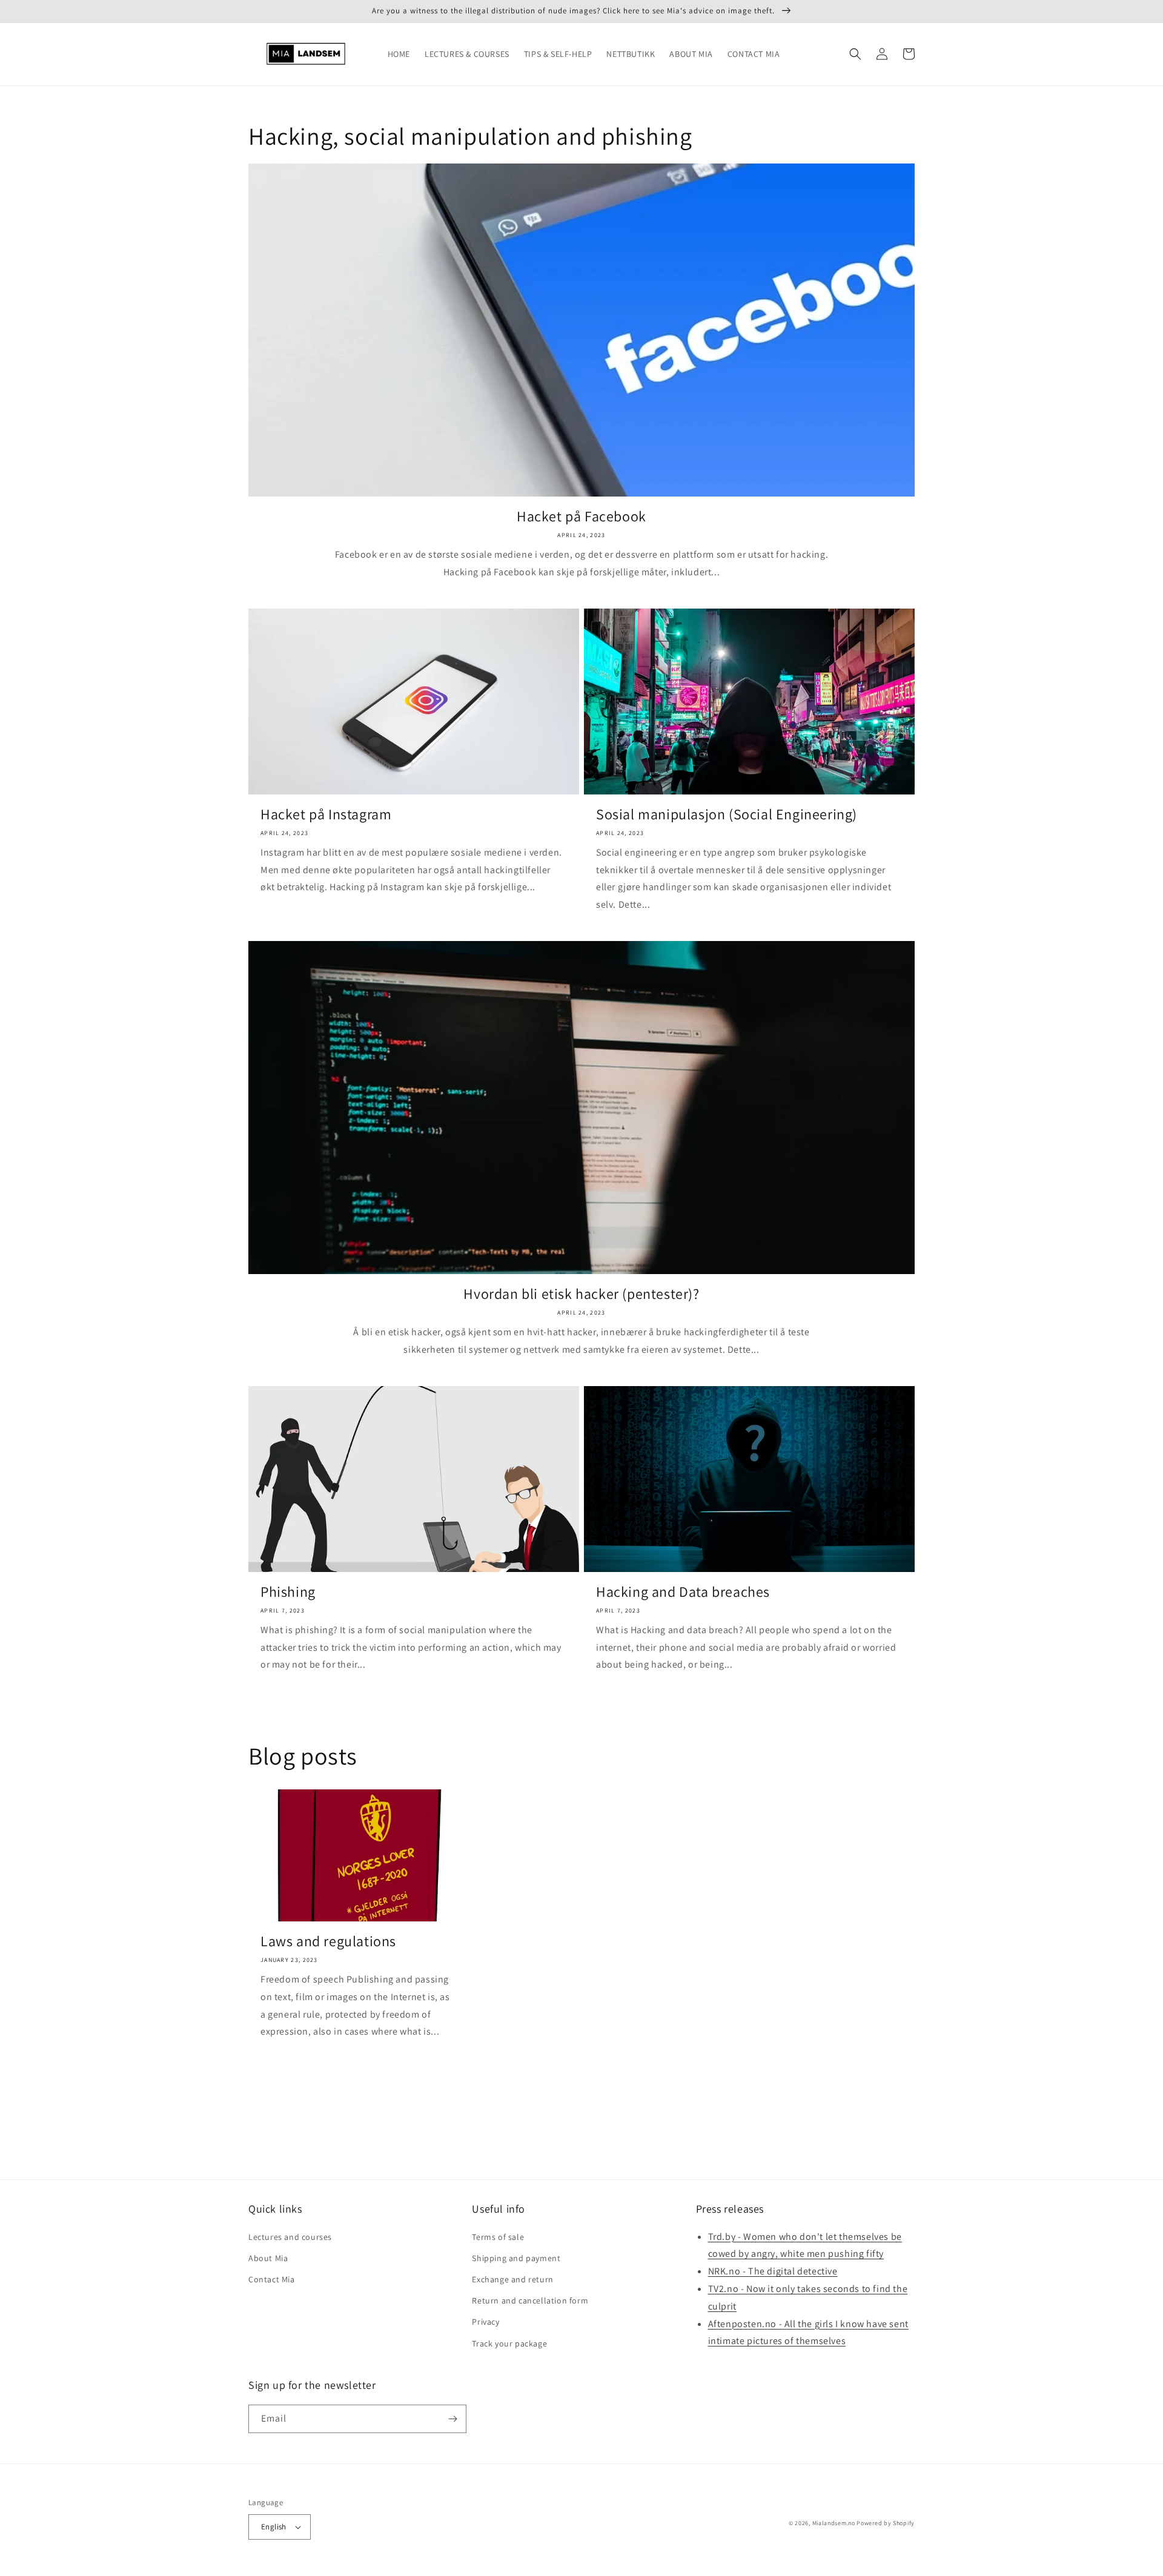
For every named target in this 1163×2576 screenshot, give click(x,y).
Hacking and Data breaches (683, 1592)
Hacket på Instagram (326, 814)
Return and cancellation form (530, 2300)
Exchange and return (512, 2279)
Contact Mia (272, 2279)
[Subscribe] (452, 2419)
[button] (855, 54)
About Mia (268, 2258)
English (274, 2527)
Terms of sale (498, 2237)
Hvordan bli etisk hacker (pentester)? (581, 1294)
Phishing (288, 1592)
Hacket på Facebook (581, 516)
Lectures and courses (290, 2237)
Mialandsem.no (834, 2523)
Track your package (509, 2343)
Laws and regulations (328, 1941)
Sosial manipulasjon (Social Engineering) (727, 814)
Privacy (485, 2322)
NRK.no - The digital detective (773, 2271)
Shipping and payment (516, 2258)
